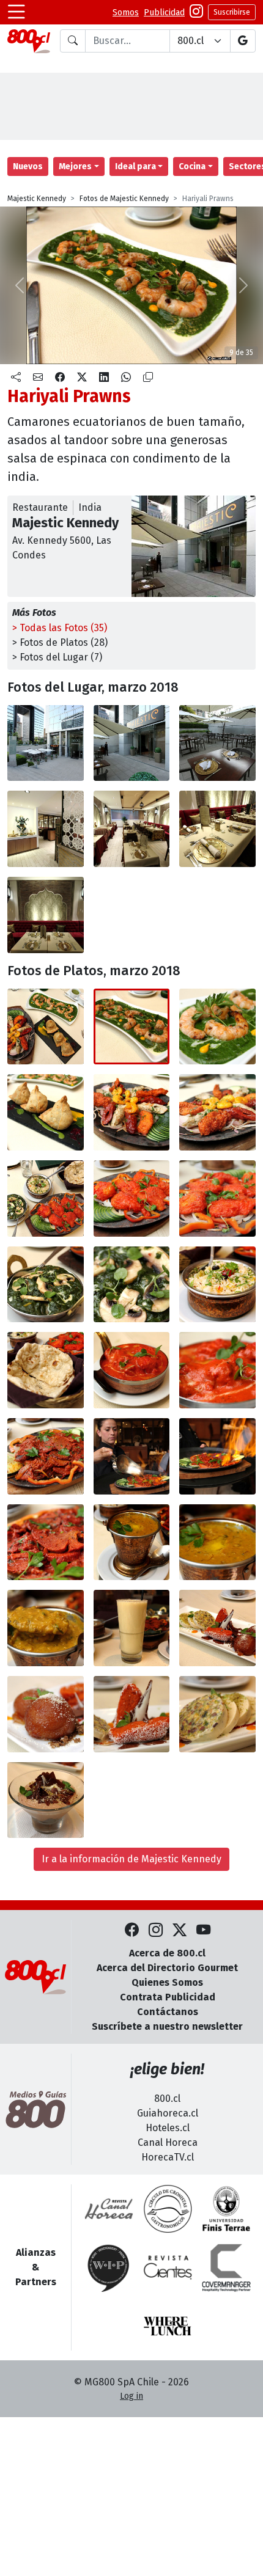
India (90, 507)
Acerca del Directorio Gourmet (167, 1968)
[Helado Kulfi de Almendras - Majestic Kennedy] (217, 1714)
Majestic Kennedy (37, 199)
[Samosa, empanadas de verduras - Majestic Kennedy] (46, 1112)
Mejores (75, 166)
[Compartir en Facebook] (60, 378)
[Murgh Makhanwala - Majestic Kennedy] (132, 1370)
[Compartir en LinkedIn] (104, 378)
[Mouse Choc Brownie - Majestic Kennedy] (46, 1800)
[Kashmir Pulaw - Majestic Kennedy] (217, 1285)
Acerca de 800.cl (167, 1953)
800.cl (167, 2098)
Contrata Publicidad (168, 1997)
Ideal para (135, 166)
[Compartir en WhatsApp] (126, 378)
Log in (131, 2396)
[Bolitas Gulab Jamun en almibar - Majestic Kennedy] (46, 1714)
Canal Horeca (168, 2142)
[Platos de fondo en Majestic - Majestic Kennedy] (46, 1198)
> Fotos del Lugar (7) (57, 657)
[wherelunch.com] (168, 2326)
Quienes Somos (167, 1982)
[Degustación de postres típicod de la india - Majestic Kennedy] (217, 1628)
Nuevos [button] (28, 166)
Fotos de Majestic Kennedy (124, 199)
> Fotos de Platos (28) (60, 642)
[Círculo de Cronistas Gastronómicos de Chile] (168, 2209)
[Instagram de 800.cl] (156, 1930)
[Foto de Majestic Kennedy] (132, 743)
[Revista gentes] (168, 2267)
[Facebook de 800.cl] (132, 1930)
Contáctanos (168, 2012)
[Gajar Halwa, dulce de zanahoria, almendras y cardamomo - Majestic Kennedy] (132, 1714)
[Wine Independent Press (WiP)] (109, 2267)
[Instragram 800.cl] (196, 13)
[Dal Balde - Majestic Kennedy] (132, 1542)
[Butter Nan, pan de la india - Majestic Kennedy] (46, 1370)
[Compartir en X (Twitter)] (82, 378)
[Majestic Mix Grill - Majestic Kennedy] (132, 1112)
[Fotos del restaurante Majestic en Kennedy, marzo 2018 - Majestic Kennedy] (46, 743)
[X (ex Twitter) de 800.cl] (180, 1930)
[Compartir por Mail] (38, 378)
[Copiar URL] (148, 378)
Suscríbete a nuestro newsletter (167, 2026)
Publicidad (164, 13)
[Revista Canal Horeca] (109, 2209)
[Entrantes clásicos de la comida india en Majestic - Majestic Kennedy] (46, 1027)
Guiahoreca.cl (168, 2113)
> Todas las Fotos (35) (60, 628)
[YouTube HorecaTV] (203, 1930)
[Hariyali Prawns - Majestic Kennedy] (132, 1027)
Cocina (192, 166)
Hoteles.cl (168, 2128)
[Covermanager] (226, 2267)
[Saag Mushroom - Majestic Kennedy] (46, 1285)
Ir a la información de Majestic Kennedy (131, 1859)
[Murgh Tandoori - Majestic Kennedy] (132, 1198)
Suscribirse (232, 12)
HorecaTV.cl (168, 2157)
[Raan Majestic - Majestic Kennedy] (46, 1456)
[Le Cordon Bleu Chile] (226, 2209)
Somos (126, 13)
